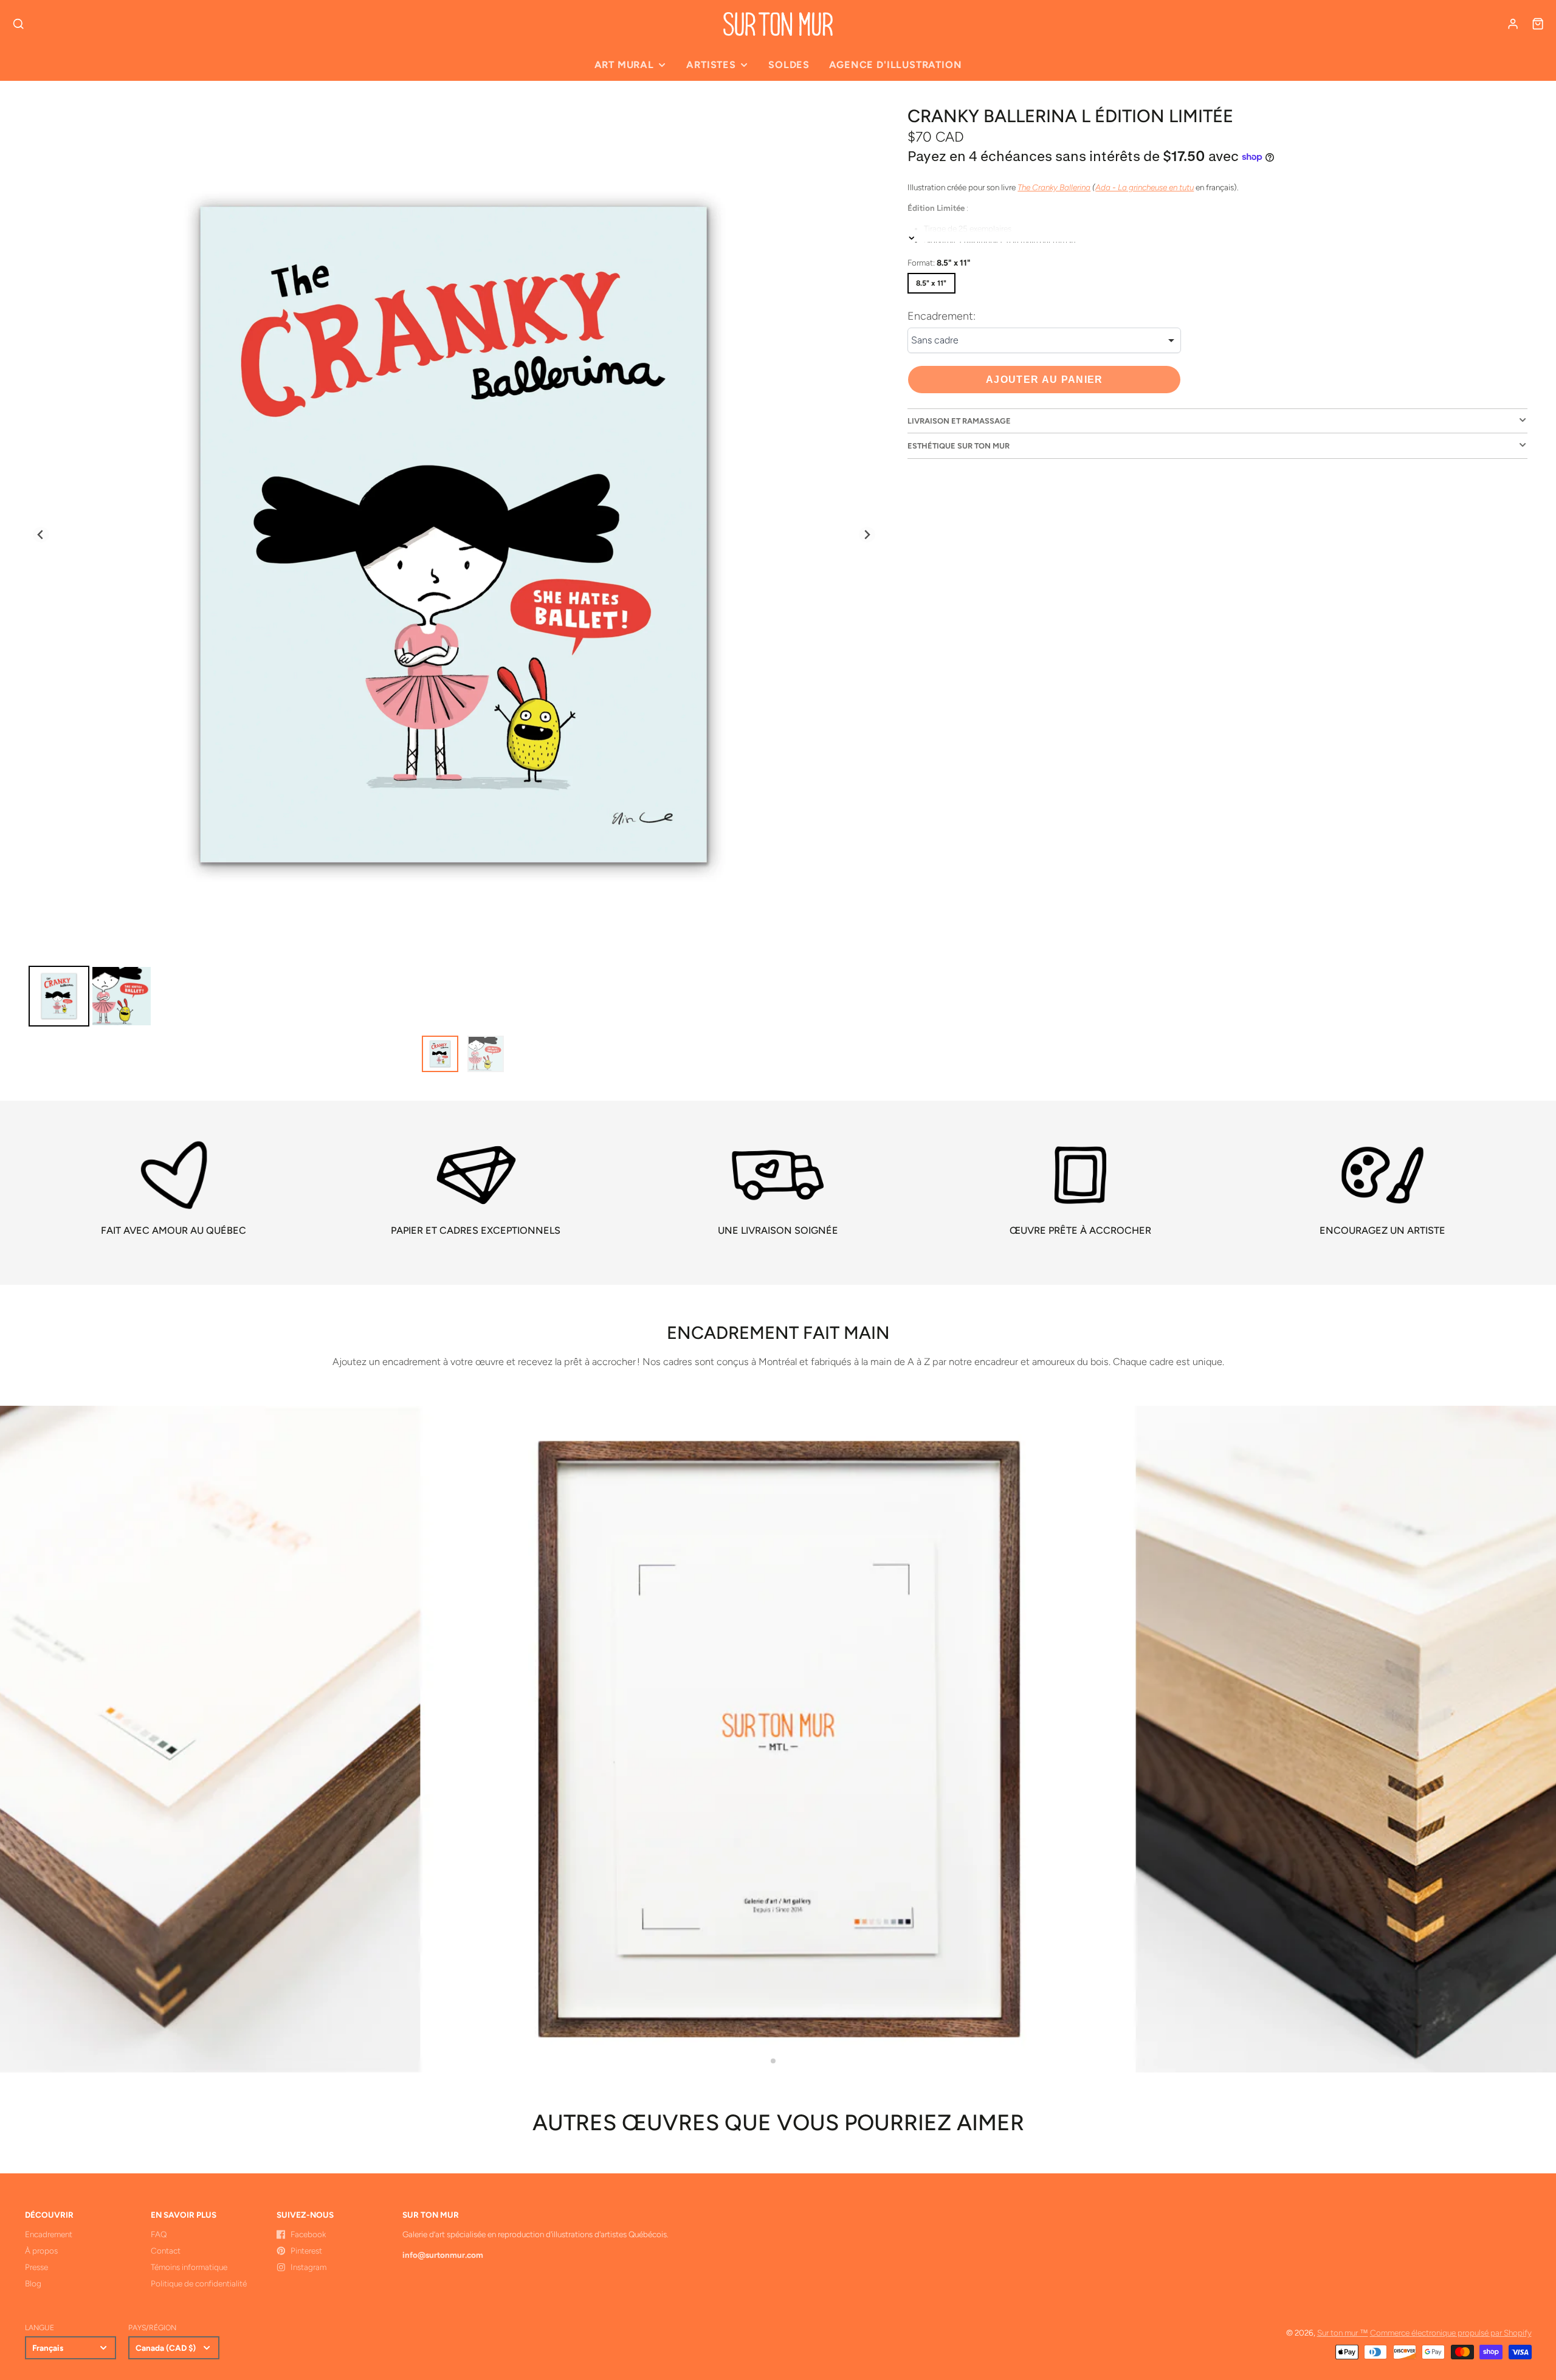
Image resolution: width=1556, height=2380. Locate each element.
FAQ (159, 2234)
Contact (166, 2251)
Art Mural (624, 65)
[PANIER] (1538, 24)
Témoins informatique (189, 2267)
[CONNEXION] (1513, 24)
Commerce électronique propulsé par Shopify (1451, 2333)
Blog (33, 2283)
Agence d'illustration (895, 65)
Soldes (789, 65)
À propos (41, 2251)
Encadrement (49, 2234)
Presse (36, 2267)
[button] (773, 2061)
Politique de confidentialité (199, 2283)
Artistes (711, 65)
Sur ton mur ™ (1343, 2333)
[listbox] (1044, 340)
